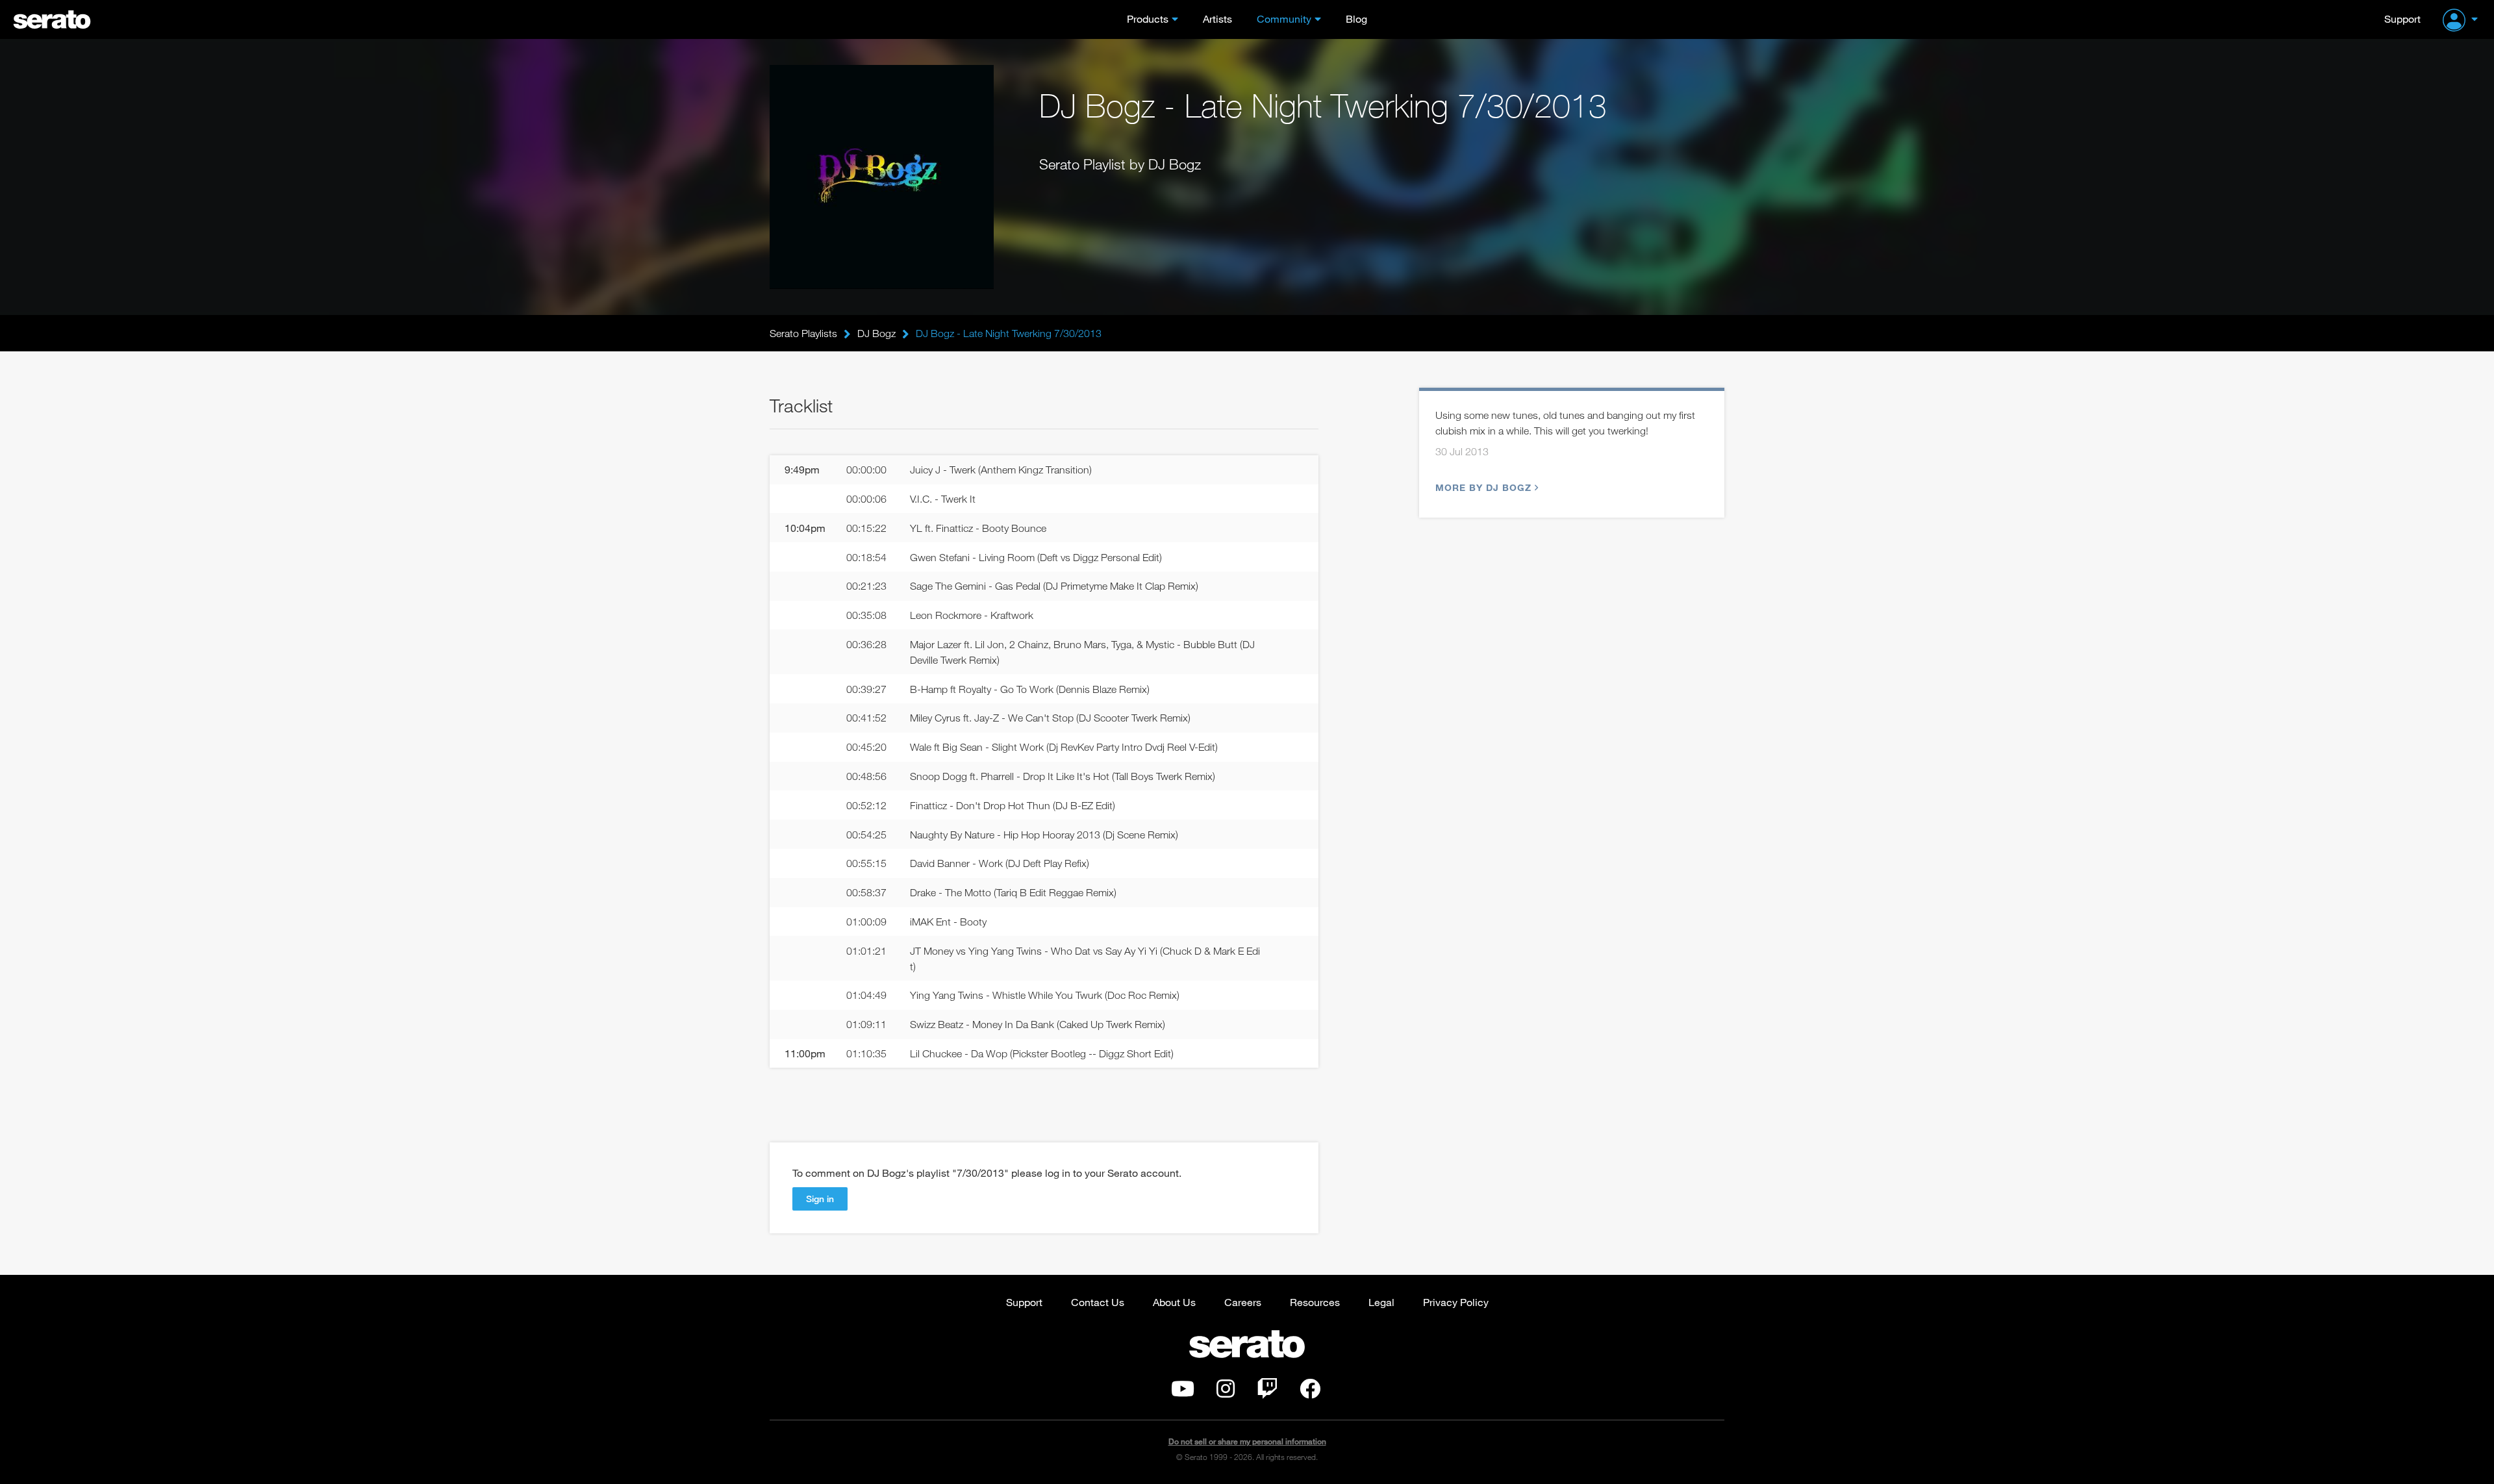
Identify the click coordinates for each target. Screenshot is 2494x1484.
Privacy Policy (1456, 1302)
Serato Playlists (803, 333)
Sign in (820, 1199)
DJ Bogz (876, 333)
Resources (1315, 1302)
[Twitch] (1267, 1392)
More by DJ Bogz (1483, 487)
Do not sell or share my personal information (1247, 1441)
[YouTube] (1183, 1392)
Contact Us (1098, 1302)
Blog (1356, 19)
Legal (1381, 1302)
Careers (1243, 1302)
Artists (1217, 19)
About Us (1174, 1302)
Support (2402, 19)
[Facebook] (1310, 1392)
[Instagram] (1226, 1392)
